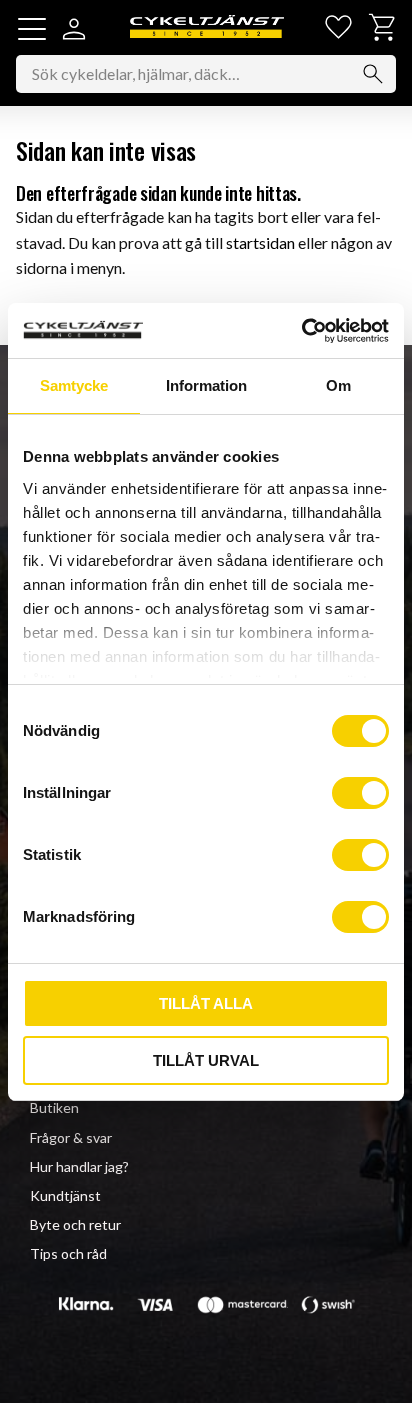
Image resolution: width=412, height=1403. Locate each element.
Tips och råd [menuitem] (68, 1253)
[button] (32, 29)
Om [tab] (338, 385)
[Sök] (373, 74)
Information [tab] (206, 385)
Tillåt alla (206, 1003)
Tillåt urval (206, 1060)
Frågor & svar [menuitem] (71, 1137)
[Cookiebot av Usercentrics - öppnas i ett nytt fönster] (301, 331)
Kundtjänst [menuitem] (65, 1195)
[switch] (360, 793)
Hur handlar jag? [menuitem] (79, 1166)
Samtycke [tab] (74, 385)
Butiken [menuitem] (54, 1107)
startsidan (260, 242)
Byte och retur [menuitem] (75, 1224)
